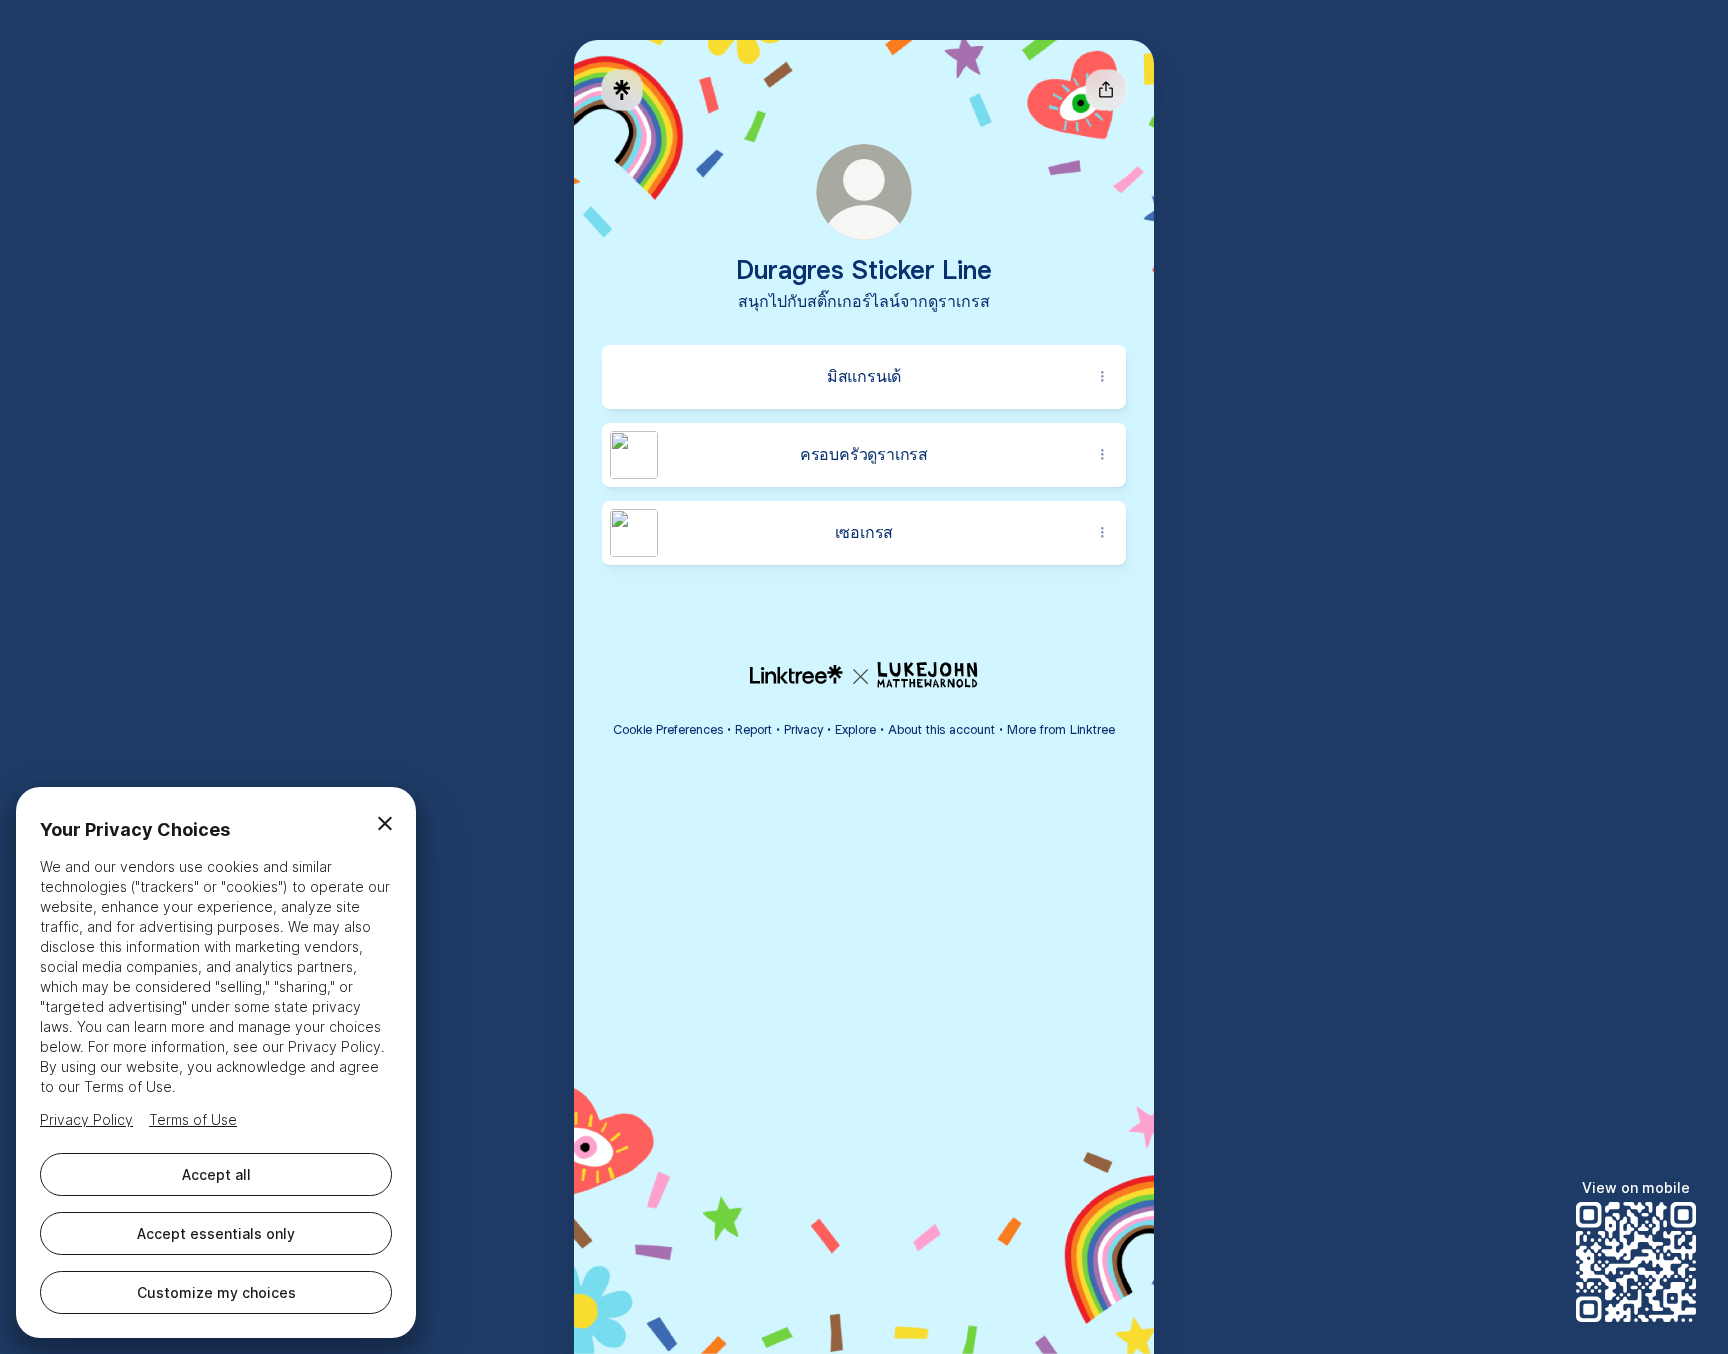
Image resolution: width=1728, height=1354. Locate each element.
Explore (855, 729)
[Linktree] (622, 90)
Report (753, 729)
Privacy (803, 729)
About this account (941, 729)
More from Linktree (1061, 729)
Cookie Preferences (668, 729)
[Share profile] (1106, 90)
